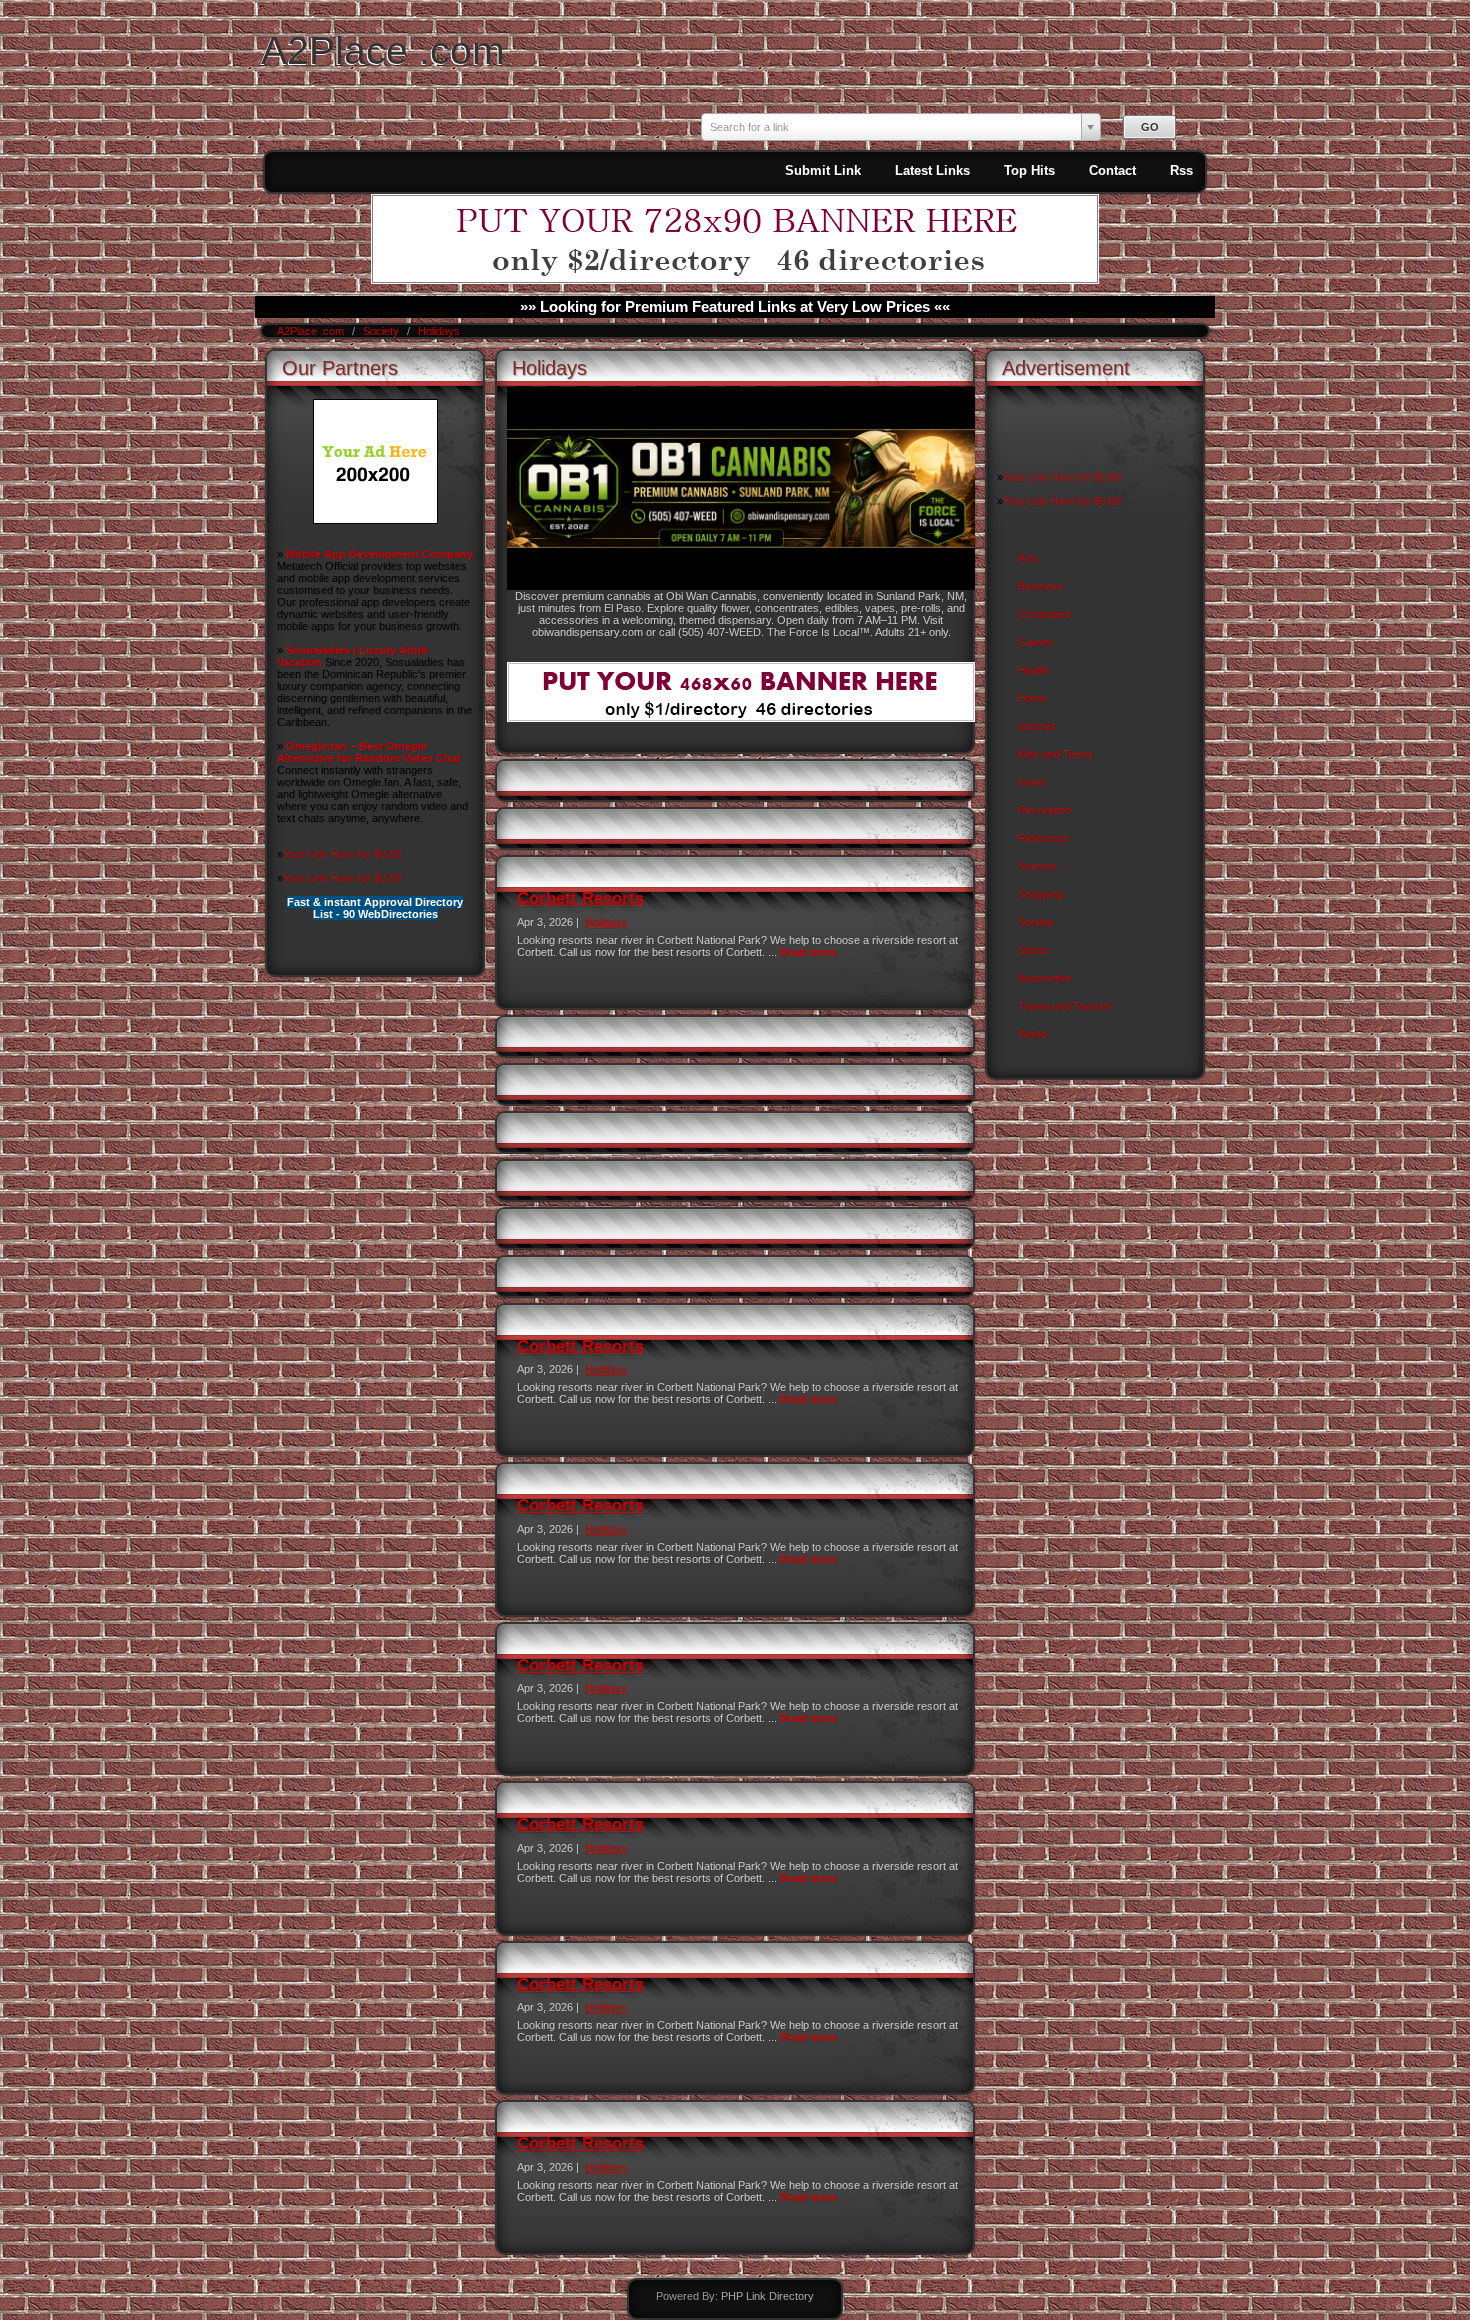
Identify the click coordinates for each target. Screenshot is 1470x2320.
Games (1036, 642)
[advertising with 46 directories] (375, 520)
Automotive (1045, 978)
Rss (1181, 170)
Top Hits (1029, 170)
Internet (1036, 726)
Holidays (439, 331)
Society (382, 331)
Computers (1045, 614)
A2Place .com (382, 50)
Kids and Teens (1055, 754)
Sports (1034, 950)
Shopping (1040, 894)
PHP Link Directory (767, 2296)
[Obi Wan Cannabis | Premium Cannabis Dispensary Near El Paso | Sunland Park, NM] (741, 586)
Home (1032, 698)
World (1032, 1034)
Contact (1112, 170)
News (1032, 782)
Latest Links (932, 170)
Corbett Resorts (580, 898)
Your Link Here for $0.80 (342, 854)
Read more (808, 952)
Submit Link (823, 170)
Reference (1043, 838)
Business (1040, 586)
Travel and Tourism (1065, 1006)
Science (1037, 866)
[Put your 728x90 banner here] (735, 280)
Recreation (1044, 810)
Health (1033, 670)
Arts (1028, 558)
